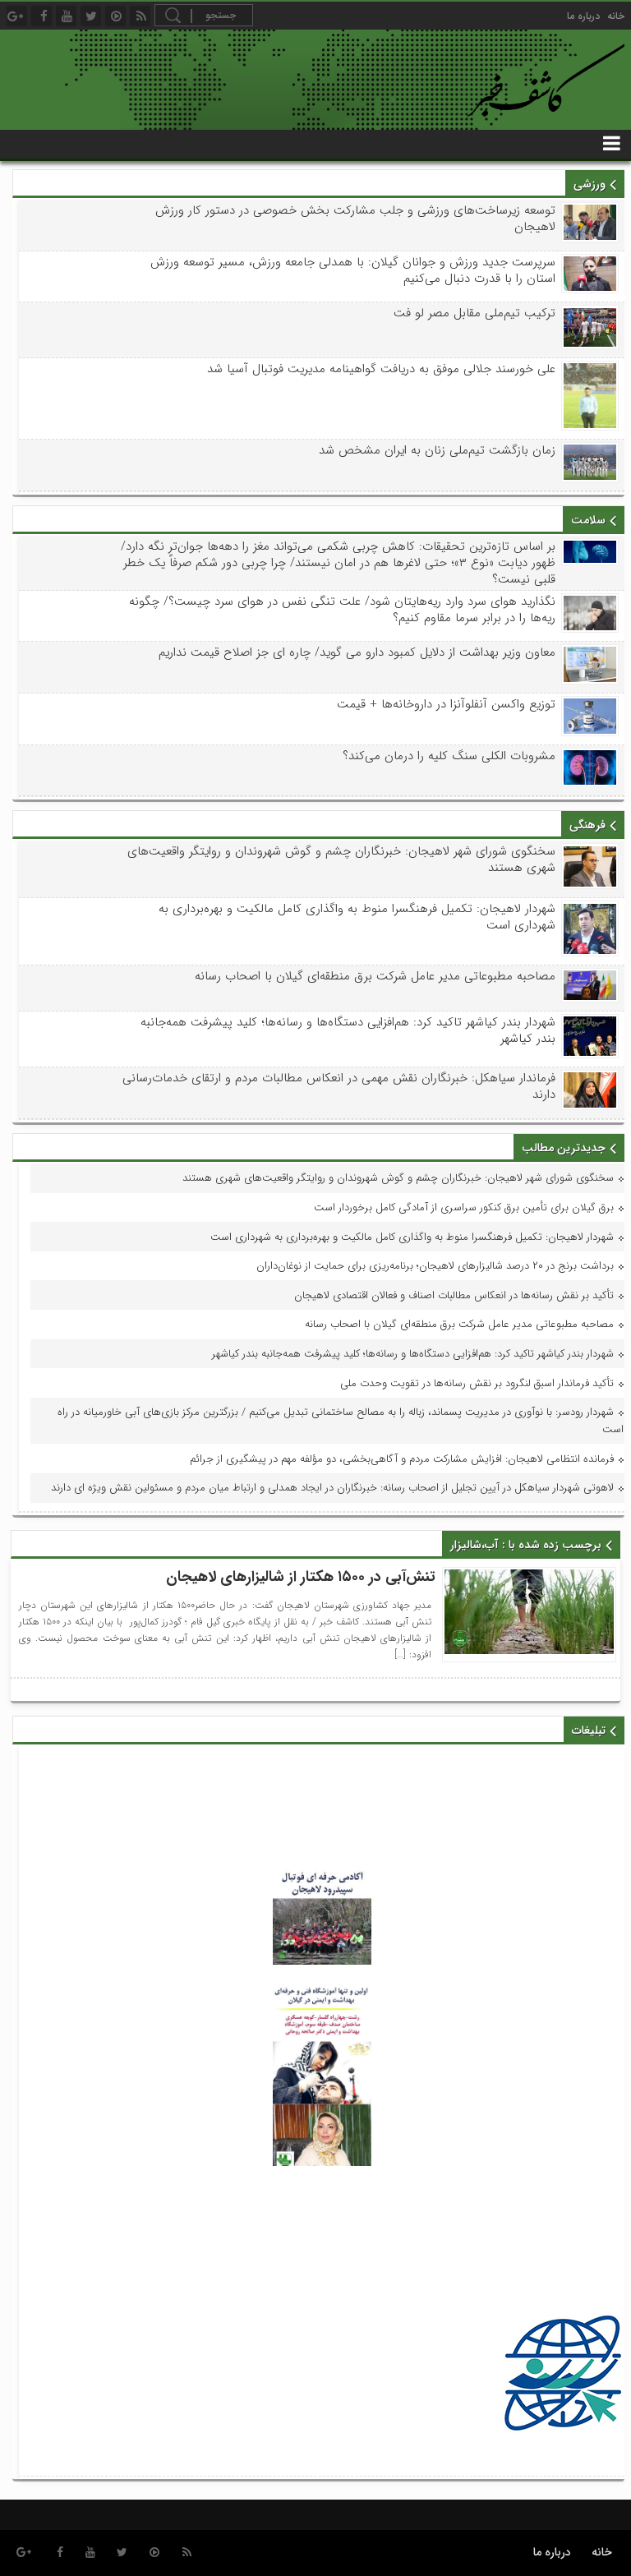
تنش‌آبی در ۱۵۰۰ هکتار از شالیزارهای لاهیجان (301, 1577)
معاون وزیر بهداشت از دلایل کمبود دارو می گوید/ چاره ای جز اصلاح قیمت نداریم (357, 652)
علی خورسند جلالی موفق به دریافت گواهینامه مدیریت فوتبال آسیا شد (381, 369)
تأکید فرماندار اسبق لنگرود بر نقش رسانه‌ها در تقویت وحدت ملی (477, 1383)
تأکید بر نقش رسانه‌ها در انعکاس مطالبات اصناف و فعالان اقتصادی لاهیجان (454, 1295)
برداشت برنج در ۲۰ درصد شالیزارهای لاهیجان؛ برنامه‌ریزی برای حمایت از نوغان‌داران (435, 1266)
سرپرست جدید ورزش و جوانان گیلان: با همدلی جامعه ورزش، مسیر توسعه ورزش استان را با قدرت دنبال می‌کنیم (352, 270)
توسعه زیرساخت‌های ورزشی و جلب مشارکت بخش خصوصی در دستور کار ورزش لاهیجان (355, 219)
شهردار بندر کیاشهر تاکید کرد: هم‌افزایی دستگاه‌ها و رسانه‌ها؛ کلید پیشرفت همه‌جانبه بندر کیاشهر (348, 1030)
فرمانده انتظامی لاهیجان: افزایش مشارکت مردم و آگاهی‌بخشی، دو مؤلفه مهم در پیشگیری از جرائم (402, 1459)
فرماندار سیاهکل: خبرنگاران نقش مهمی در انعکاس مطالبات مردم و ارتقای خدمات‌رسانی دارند (339, 1086)
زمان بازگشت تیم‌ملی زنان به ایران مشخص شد (437, 450)
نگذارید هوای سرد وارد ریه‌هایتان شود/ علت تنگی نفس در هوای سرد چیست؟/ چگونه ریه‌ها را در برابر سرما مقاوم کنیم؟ (342, 610)
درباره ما (583, 16)
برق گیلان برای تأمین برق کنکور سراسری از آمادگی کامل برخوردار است (464, 1207)
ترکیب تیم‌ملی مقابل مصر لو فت (474, 313)
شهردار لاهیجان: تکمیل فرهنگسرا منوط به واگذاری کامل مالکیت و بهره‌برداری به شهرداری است (357, 917)
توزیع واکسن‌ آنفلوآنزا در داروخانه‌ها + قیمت (446, 704)
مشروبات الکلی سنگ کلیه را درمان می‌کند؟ (449, 756)
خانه (616, 16)
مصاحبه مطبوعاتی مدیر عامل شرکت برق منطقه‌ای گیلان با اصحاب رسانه (375, 976)
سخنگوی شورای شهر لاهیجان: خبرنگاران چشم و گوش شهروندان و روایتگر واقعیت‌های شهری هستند (341, 859)
